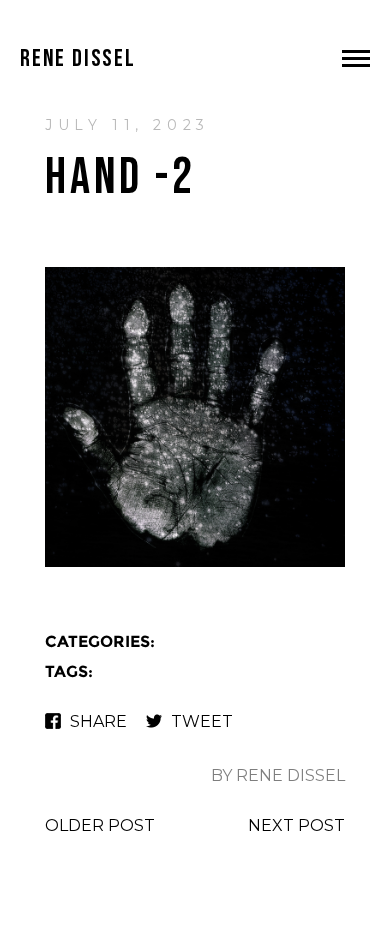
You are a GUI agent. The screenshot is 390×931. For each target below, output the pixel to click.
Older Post (100, 825)
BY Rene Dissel (278, 775)
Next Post (296, 825)
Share (98, 721)
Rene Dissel (78, 58)
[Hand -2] (195, 564)
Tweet (202, 721)
